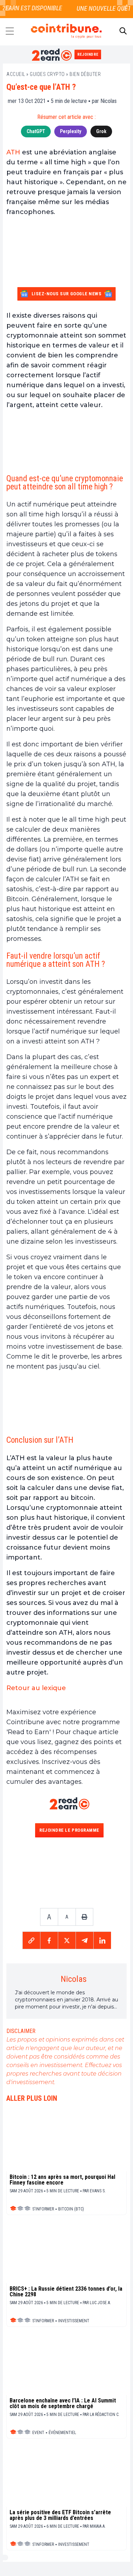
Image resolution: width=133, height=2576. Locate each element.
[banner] (66, 441)
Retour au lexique (36, 1688)
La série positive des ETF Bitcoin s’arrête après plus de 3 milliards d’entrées (60, 2515)
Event (38, 2433)
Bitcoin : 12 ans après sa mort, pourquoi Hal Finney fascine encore (62, 2180)
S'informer (43, 2209)
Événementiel (62, 2433)
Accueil (16, 74)
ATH (13, 152)
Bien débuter (85, 74)
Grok (101, 131)
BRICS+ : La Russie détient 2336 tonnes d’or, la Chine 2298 (66, 2292)
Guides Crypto (47, 74)
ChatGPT (36, 131)
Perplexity (71, 131)
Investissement (74, 2321)
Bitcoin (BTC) (71, 2209)
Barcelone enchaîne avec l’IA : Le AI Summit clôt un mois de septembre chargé (63, 2404)
